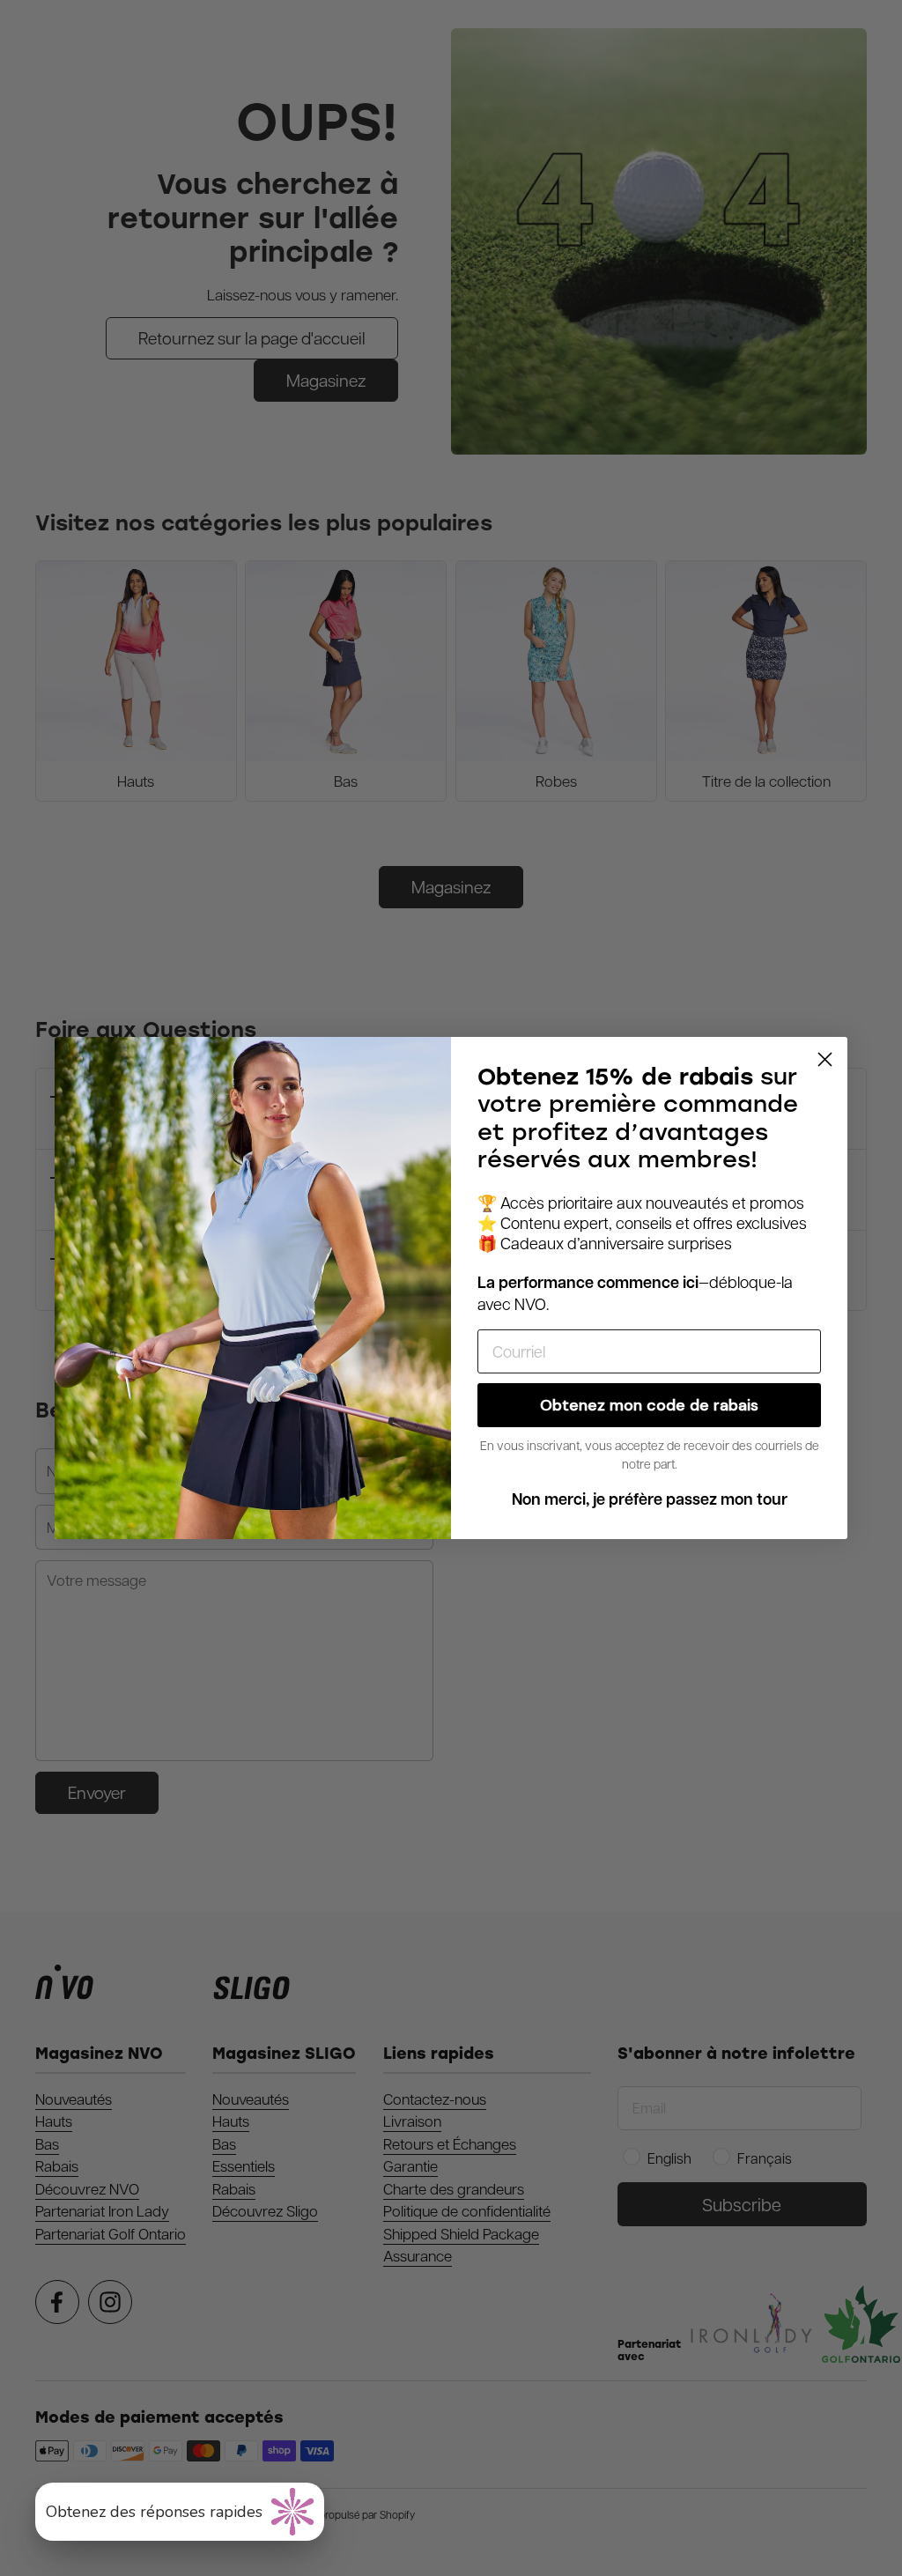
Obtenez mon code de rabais (649, 1405)
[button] (180, 2512)
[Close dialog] (825, 1059)
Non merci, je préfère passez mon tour (650, 1499)
